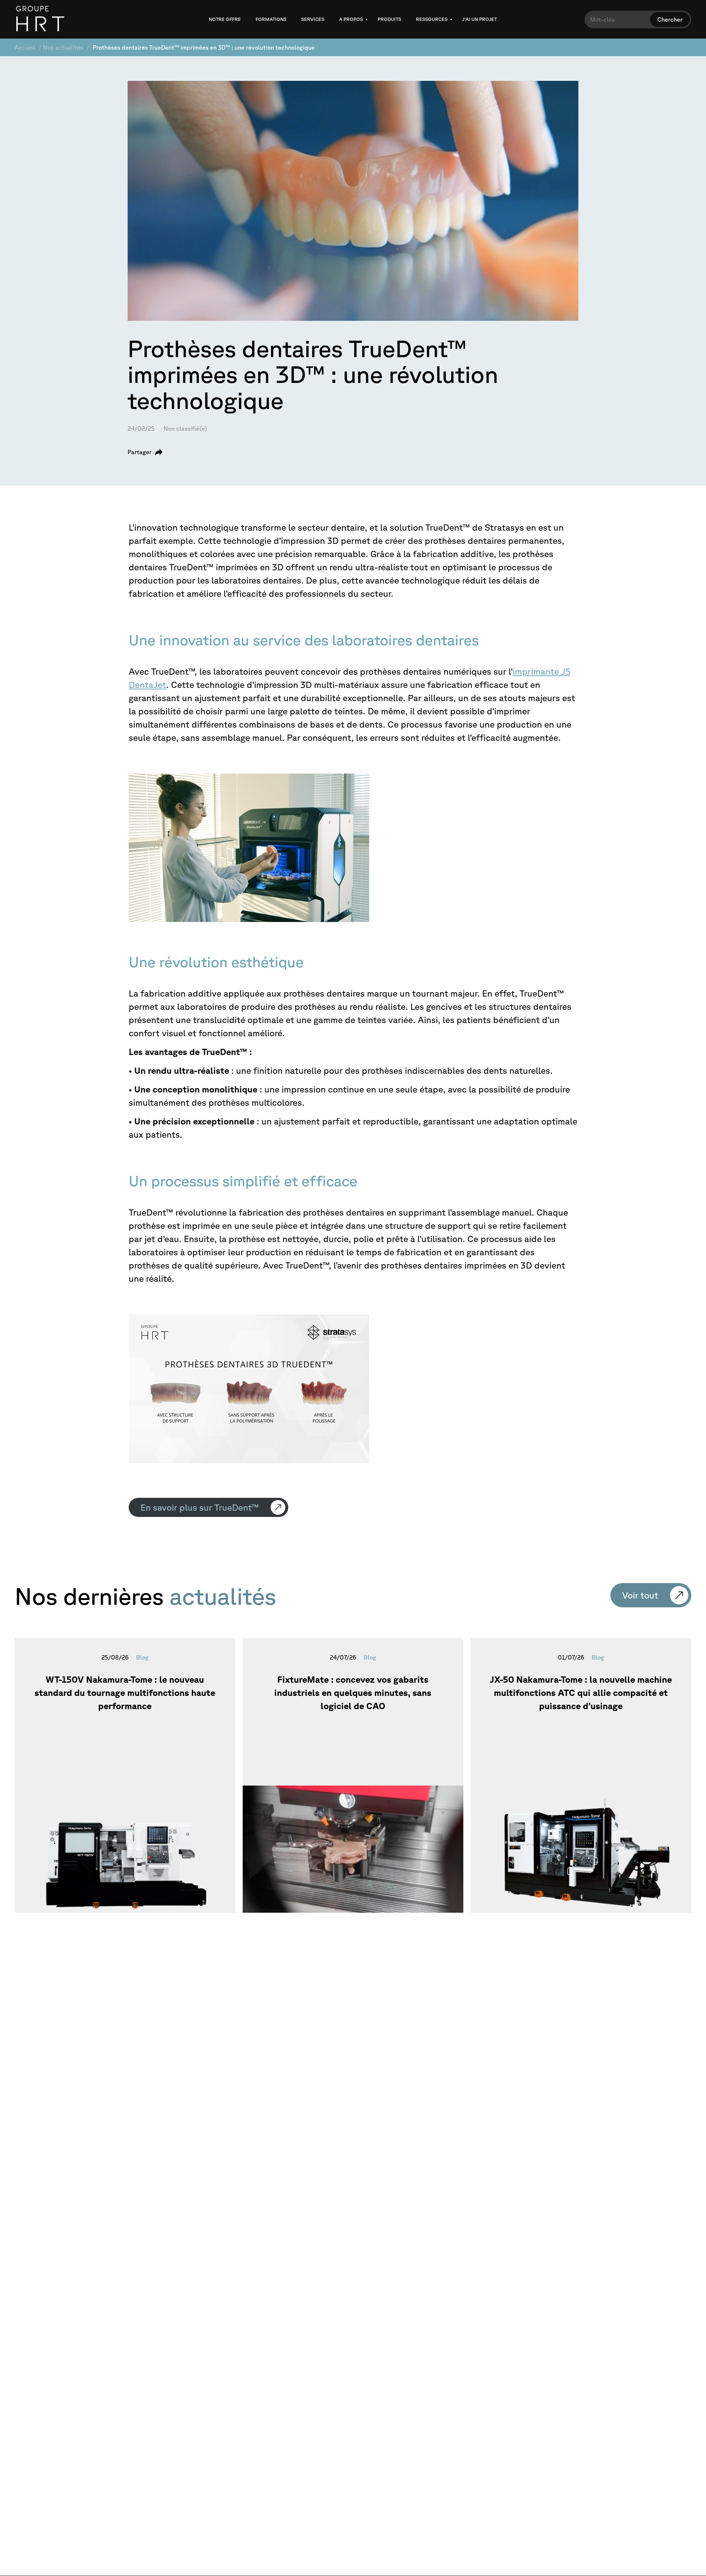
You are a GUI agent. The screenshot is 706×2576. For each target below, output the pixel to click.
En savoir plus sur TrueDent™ (200, 1507)
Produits (389, 19)
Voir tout (640, 1595)
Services (313, 19)
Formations (271, 19)
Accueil (25, 47)
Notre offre (225, 19)
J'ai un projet (479, 19)
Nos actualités (63, 47)
